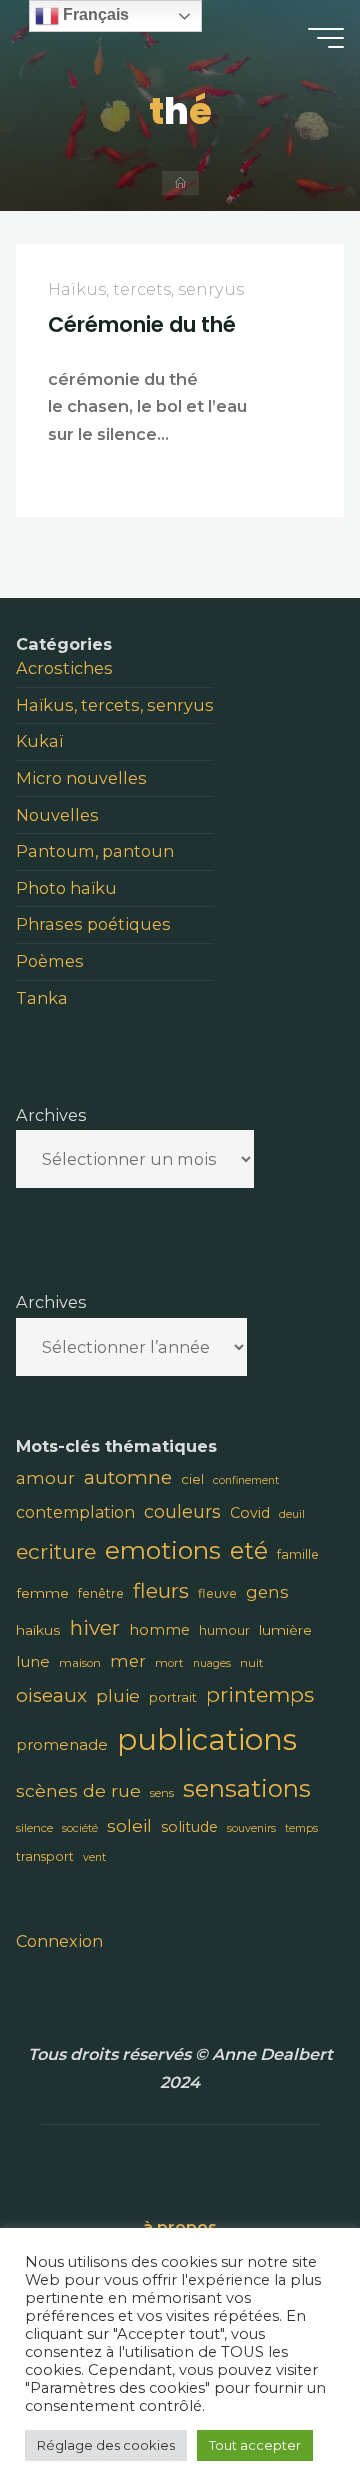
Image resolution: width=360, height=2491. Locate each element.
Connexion (59, 1941)
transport (45, 1856)
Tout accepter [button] (255, 2445)
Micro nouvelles (81, 778)
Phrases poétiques (93, 924)
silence (34, 1828)
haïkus (38, 1630)
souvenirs (251, 1828)
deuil (292, 1514)
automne (128, 1477)
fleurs (161, 1590)
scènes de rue (78, 1790)
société (80, 1828)
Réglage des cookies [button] (106, 2445)
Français (94, 14)
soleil (129, 1825)
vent (94, 1857)
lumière (285, 1630)
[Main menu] (326, 38)
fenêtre (101, 1593)
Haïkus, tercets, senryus (147, 289)
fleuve (217, 1593)
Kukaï (39, 741)
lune (33, 1661)
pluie (118, 1695)
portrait (173, 1697)
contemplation (75, 1512)
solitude (189, 1827)
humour (224, 1630)
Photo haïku (66, 888)
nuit (252, 1663)
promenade (62, 1744)
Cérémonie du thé (143, 324)
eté (249, 1550)
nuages (212, 1663)
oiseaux (51, 1695)
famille (298, 1554)
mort (169, 1663)
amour (45, 1478)
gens (267, 1592)
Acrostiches (64, 668)
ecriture (56, 1551)
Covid (250, 1513)
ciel (192, 1479)
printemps (260, 1694)
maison (80, 1663)
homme (159, 1630)
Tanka (42, 998)
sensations (247, 1788)
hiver (95, 1627)
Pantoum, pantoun (95, 851)
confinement (246, 1480)
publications (207, 1739)
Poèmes (50, 961)
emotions (163, 1550)
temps (301, 1828)
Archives (51, 1115)
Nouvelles (57, 815)
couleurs (182, 1511)
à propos (180, 2227)
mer (128, 1661)
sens (162, 1793)
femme (42, 1593)
